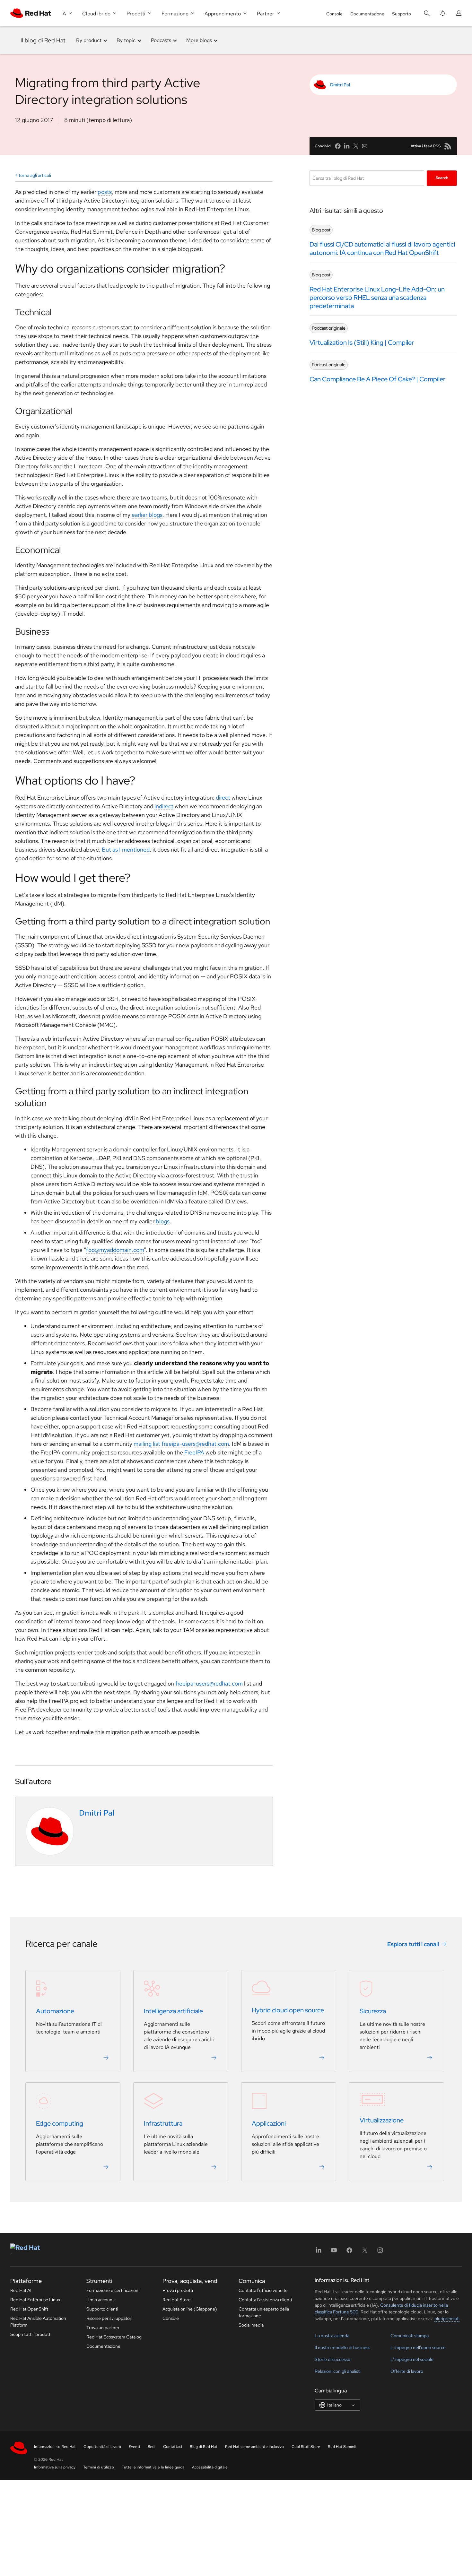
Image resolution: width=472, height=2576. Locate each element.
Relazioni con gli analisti (338, 2371)
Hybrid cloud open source (288, 2010)
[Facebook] (349, 2252)
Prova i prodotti (178, 2290)
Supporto (402, 14)
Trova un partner (103, 2328)
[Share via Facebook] (338, 146)
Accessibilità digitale (210, 2467)
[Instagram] (380, 2252)
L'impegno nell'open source (418, 2347)
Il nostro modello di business (342, 2347)
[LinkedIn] (319, 2252)
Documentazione (367, 14)
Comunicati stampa (410, 2336)
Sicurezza (373, 2011)
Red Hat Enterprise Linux (35, 2300)
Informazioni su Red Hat (55, 2447)
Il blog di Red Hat (43, 40)
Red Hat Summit (342, 2447)
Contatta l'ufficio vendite (263, 2290)
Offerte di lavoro (407, 2371)
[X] (365, 2252)
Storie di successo (332, 2359)
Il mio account (100, 2300)
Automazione (55, 2011)
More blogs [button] (199, 40)
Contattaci (173, 2447)
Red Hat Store (177, 2300)
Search (442, 178)
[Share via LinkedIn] (347, 146)
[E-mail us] (365, 146)
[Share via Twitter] (356, 146)
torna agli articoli (35, 175)
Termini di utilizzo (99, 2467)
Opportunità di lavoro (102, 2447)
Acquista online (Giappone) (190, 2309)
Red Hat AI (21, 2290)
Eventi (134, 2447)
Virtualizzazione (382, 2121)
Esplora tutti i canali (413, 1944)
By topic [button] (126, 40)
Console (334, 14)
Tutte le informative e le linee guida (153, 2467)
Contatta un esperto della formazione (264, 2312)
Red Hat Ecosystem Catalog (114, 2337)
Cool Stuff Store (306, 2447)
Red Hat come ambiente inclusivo (254, 2447)
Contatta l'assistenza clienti (265, 2300)
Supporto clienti (102, 2309)
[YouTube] (334, 2252)
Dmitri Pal (340, 85)
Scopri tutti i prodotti (31, 2334)
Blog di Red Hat (204, 2447)
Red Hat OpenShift (29, 2309)
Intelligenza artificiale (173, 2011)
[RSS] (448, 146)
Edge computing (60, 2124)
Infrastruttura (163, 2124)
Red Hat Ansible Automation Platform (38, 2322)
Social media (251, 2325)
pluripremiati (447, 2319)
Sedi (152, 2447)
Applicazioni (269, 2124)
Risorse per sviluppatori (109, 2318)
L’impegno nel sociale (412, 2359)
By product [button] (89, 40)
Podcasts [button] (161, 40)
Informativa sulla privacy (55, 2467)
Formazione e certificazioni (113, 2290)
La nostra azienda (332, 2336)
